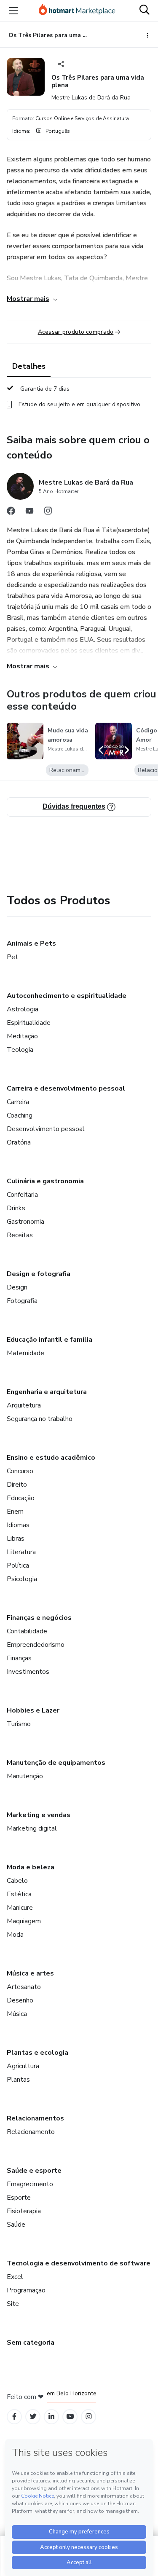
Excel (15, 2277)
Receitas (20, 1235)
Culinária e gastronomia (45, 1181)
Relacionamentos (35, 2118)
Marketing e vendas (39, 1815)
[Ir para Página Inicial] (77, 11)
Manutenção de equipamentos (56, 1763)
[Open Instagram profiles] (89, 2417)
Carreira (18, 1102)
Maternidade (25, 1353)
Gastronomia (25, 1222)
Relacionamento (31, 2132)
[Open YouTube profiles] (70, 2417)
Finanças (19, 1658)
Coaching (20, 1115)
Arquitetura (24, 1405)
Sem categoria (31, 2343)
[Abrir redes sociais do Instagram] (48, 513)
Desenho (20, 2000)
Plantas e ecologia (37, 2053)
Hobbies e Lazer (33, 1710)
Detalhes (29, 366)
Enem (15, 1512)
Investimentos (28, 1672)
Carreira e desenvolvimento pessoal (66, 1088)
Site (13, 2304)
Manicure (20, 1908)
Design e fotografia (39, 1274)
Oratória (19, 1142)
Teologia (20, 1050)
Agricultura (23, 2066)
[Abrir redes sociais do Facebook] (11, 513)
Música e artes (30, 1973)
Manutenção (25, 1776)
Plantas (18, 2080)
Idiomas (18, 1525)
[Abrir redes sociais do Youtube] (29, 513)
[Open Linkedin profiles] (51, 2417)
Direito (17, 1485)
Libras (16, 1539)
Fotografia (22, 1301)
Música (17, 2014)
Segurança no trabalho (40, 1419)
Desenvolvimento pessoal (46, 1129)
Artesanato (24, 1987)
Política (18, 1565)
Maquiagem (24, 1921)
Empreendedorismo (36, 1645)
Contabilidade (27, 1631)
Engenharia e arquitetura (47, 1392)
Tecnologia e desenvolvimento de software (79, 2263)
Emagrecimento (30, 2184)
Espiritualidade (29, 1023)
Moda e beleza (31, 1867)
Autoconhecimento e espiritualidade (67, 996)
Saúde (16, 2225)
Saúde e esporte (34, 2171)
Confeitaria (22, 1195)
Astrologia (23, 1009)
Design (17, 1287)
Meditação (22, 1036)
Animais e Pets (31, 944)
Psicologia (22, 1579)
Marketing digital (32, 1828)
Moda (15, 1935)
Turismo (19, 1724)
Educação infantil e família (50, 1340)
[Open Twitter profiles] (33, 2417)
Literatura (21, 1552)
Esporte (19, 2198)
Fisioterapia (24, 2211)
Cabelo (17, 1881)
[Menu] (13, 11)
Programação (26, 2290)
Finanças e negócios (39, 1618)
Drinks (16, 1208)
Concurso (20, 1471)
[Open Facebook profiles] (14, 2417)
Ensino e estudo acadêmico (51, 1458)
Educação (21, 1498)
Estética (19, 1894)
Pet (12, 957)
